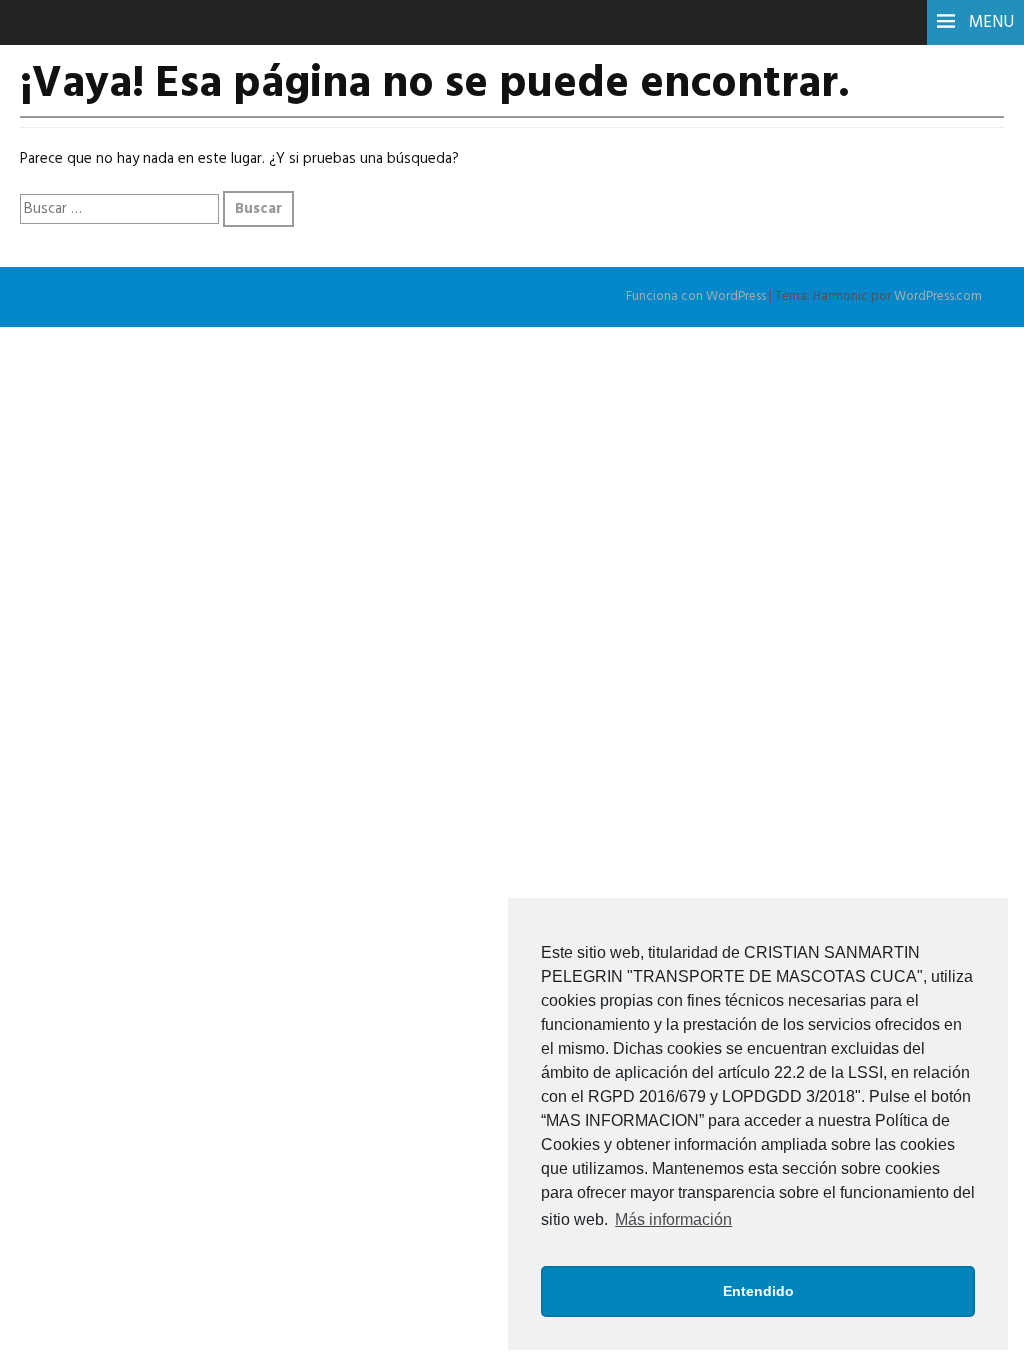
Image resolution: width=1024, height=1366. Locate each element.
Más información (673, 1219)
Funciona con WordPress (696, 296)
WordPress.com (938, 296)
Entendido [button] (758, 1291)
